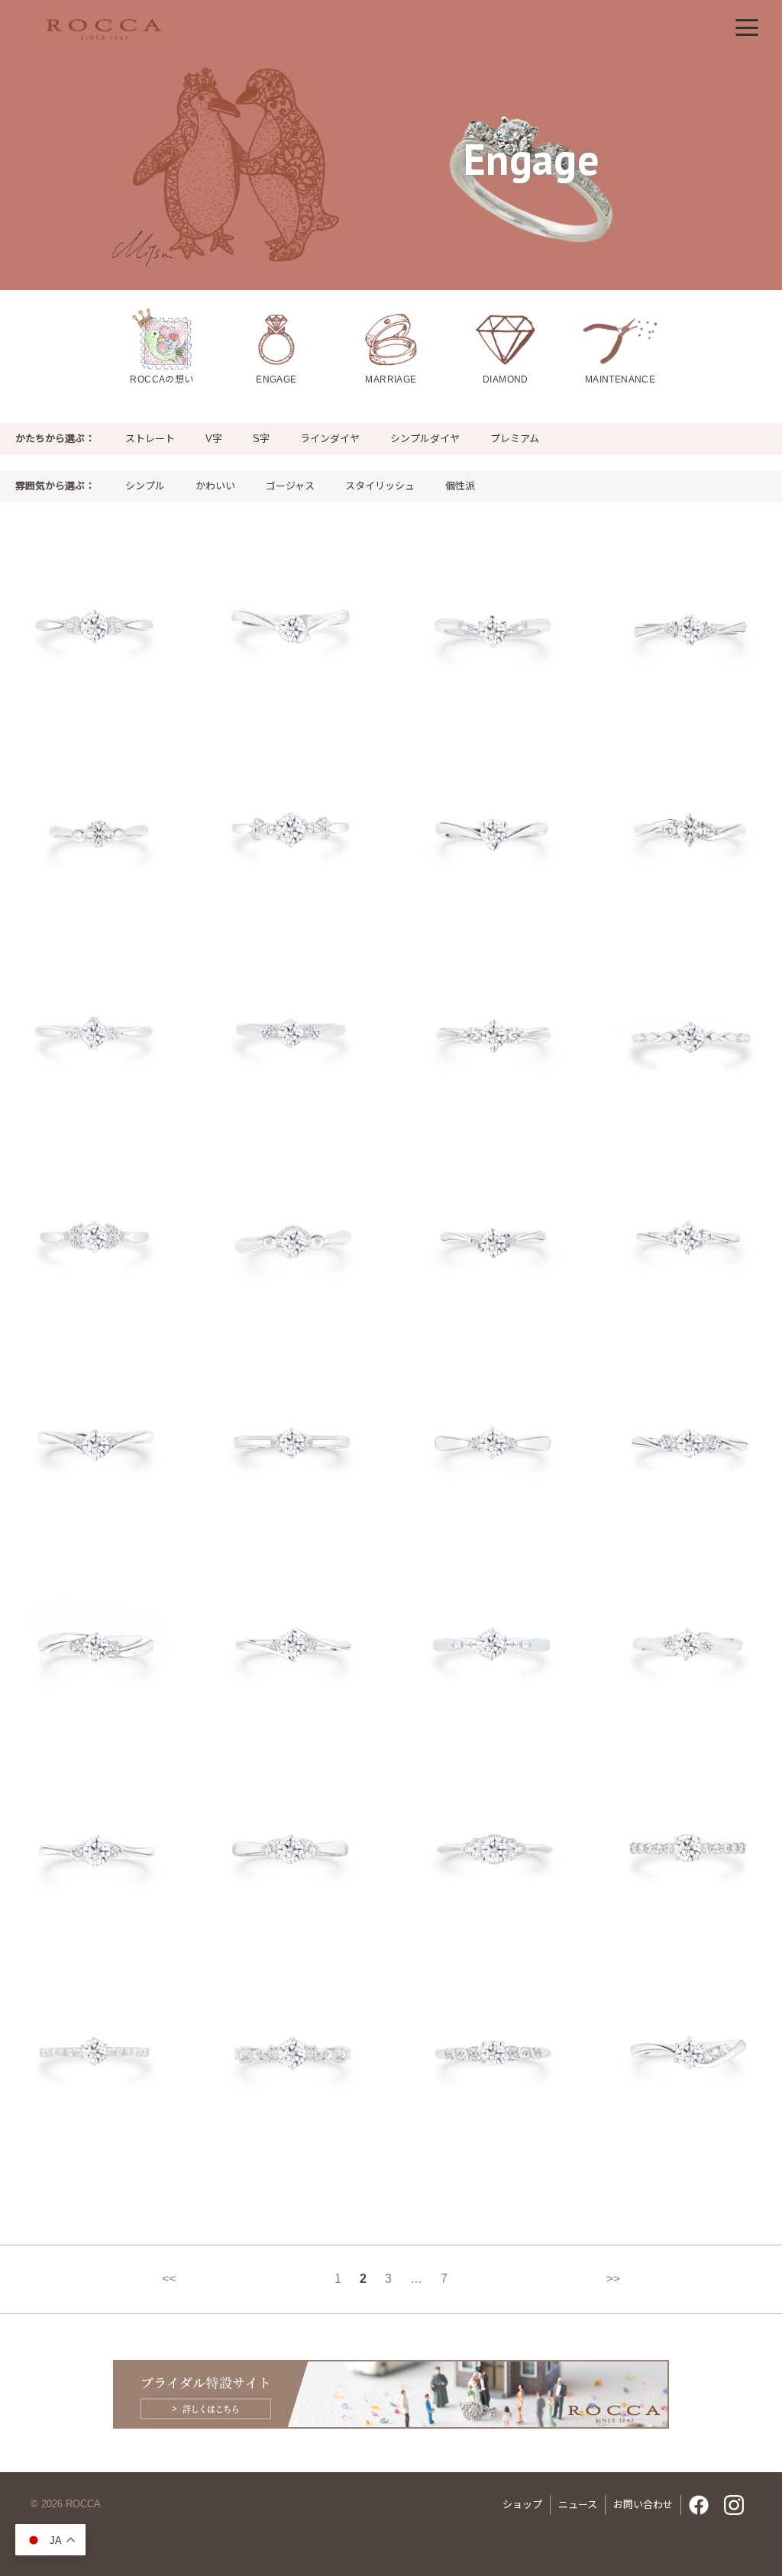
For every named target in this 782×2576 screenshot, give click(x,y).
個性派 (460, 486)
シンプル (145, 486)
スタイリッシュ (380, 486)
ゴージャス (290, 486)
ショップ (522, 2505)
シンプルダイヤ (425, 439)
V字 (214, 439)
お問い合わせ (643, 2505)
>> (613, 2279)
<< (169, 2279)
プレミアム (515, 439)
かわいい (215, 486)
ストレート (150, 439)
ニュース (578, 2505)
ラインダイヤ (330, 439)
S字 (261, 439)
